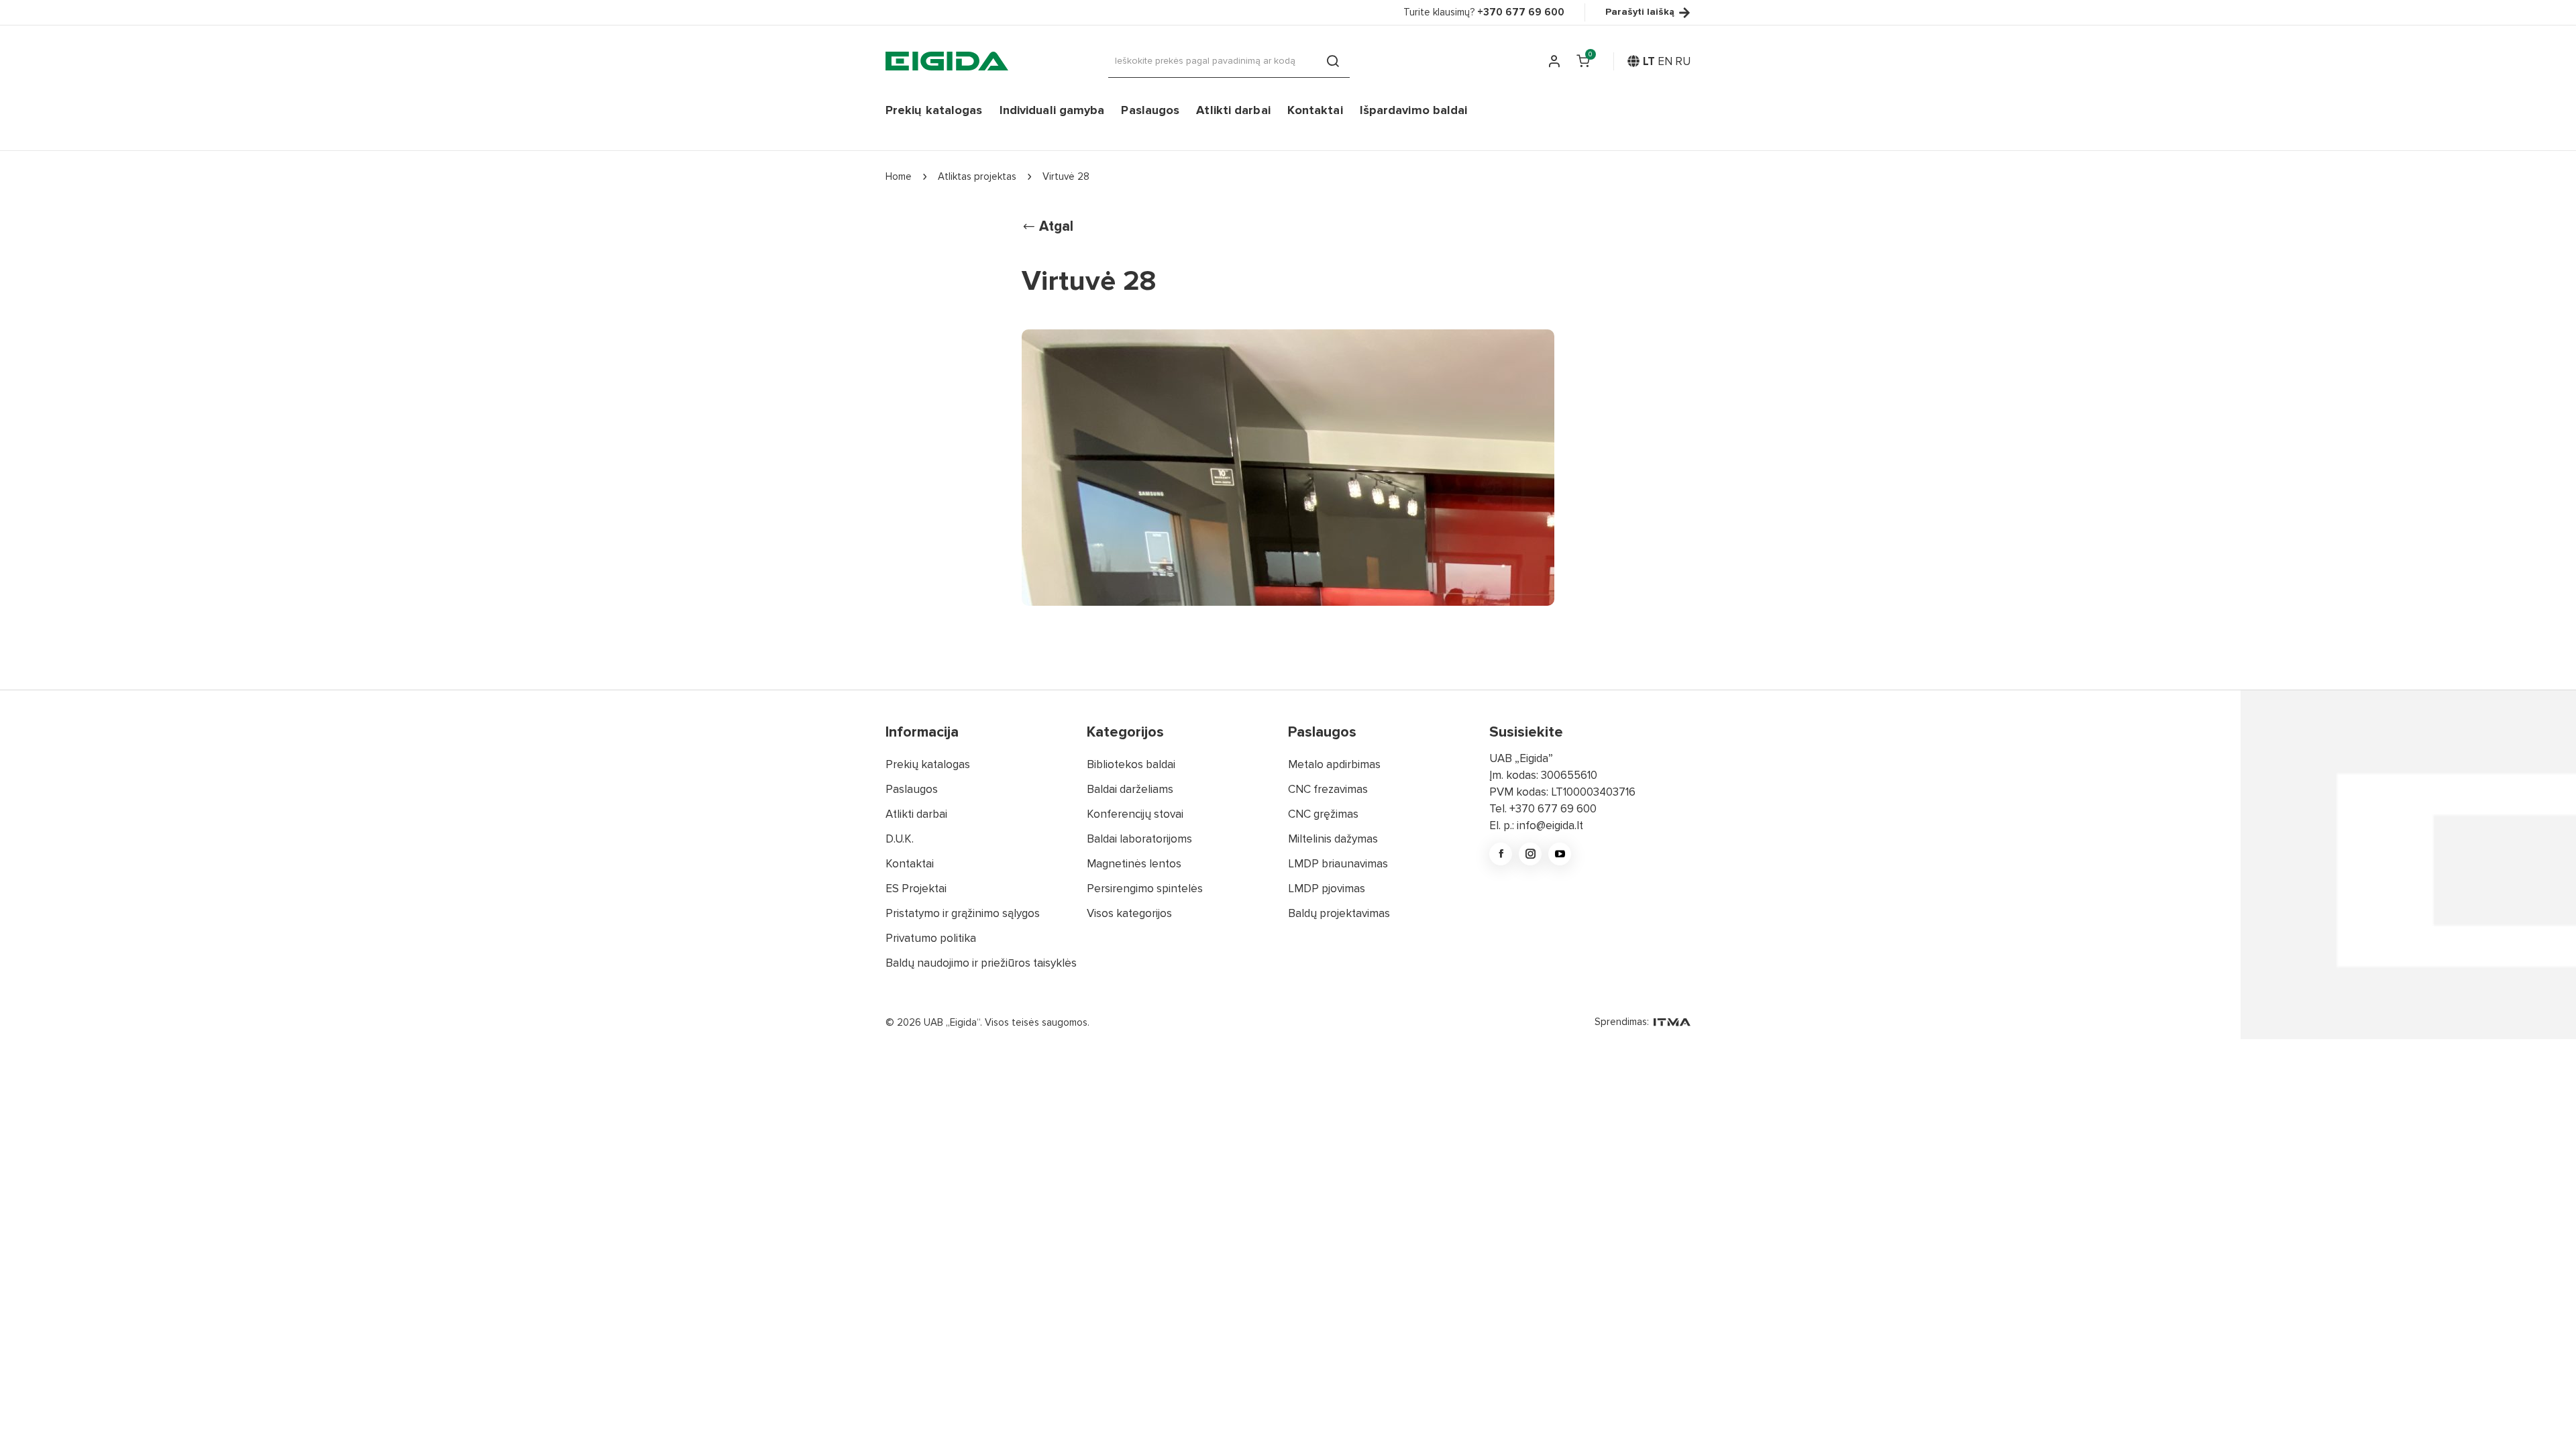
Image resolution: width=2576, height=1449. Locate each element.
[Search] (1333, 61)
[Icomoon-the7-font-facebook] (1501, 854)
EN (1665, 61)
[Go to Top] (2548, 1421)
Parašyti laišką (1640, 12)
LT (1649, 61)
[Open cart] (1583, 61)
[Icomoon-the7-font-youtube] (1560, 854)
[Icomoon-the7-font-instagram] (1530, 854)
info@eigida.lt (1550, 825)
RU (1683, 61)
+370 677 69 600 (1553, 809)
